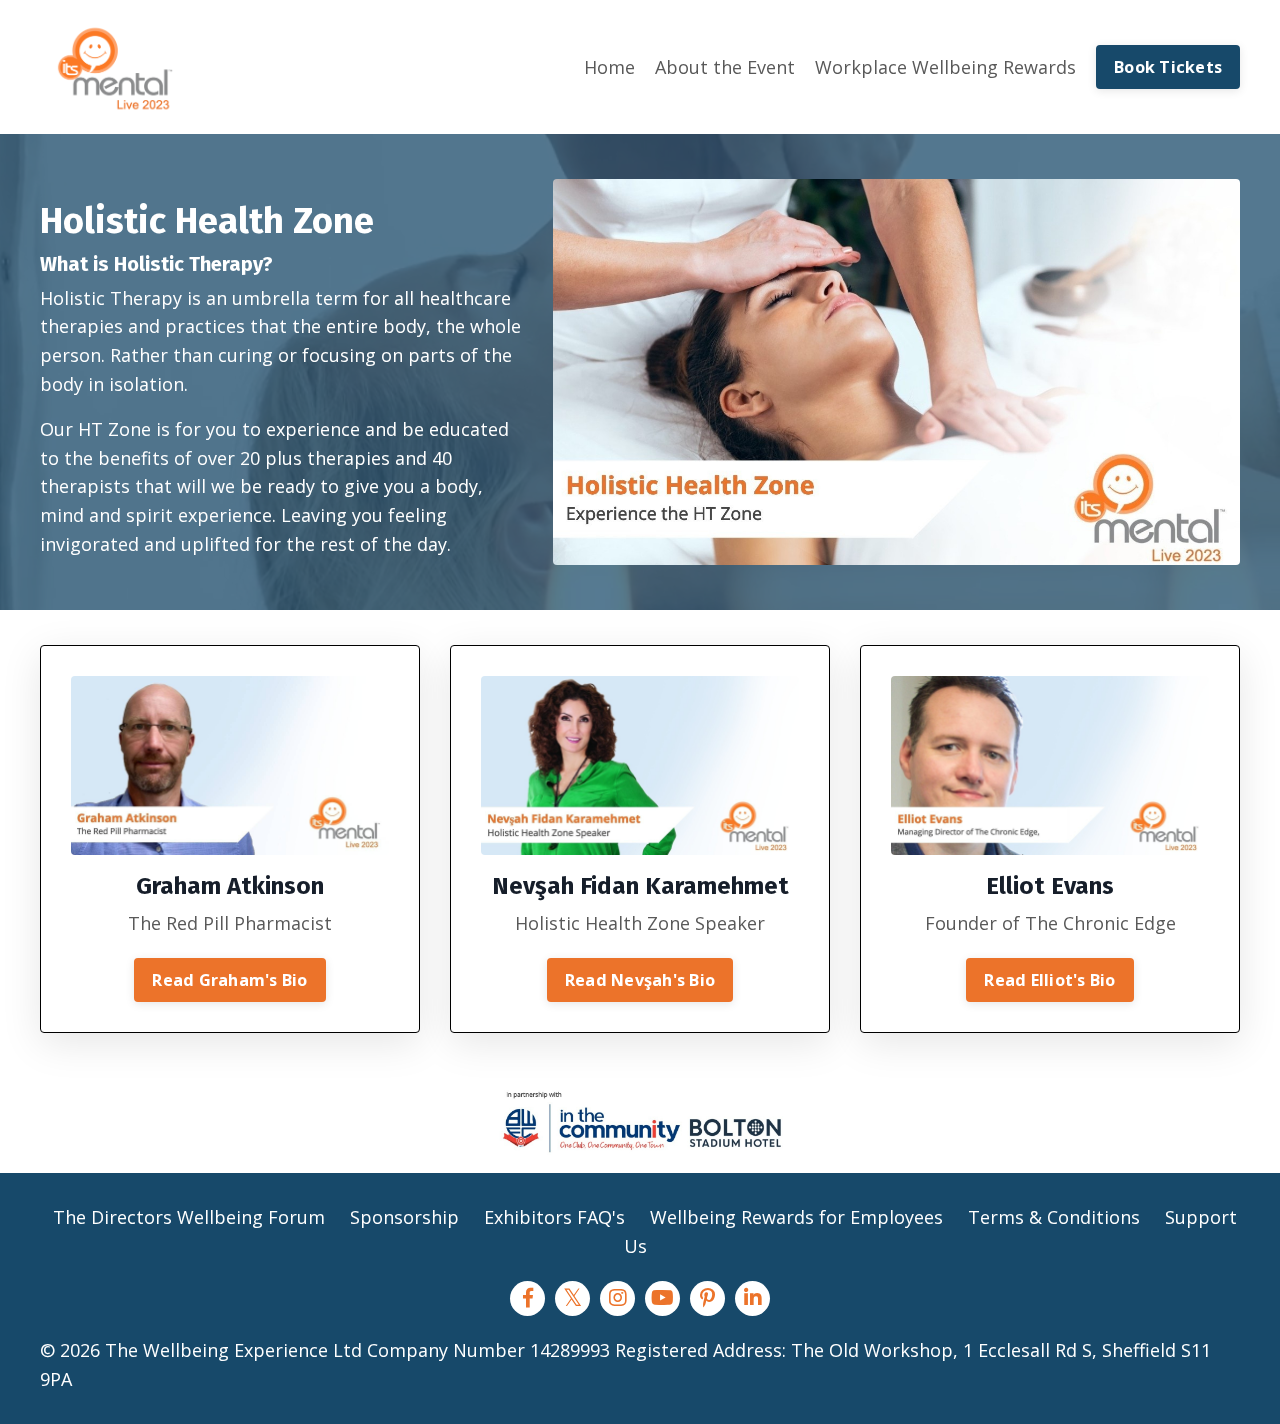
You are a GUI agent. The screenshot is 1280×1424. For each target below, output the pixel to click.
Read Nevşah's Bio (640, 980)
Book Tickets (1168, 67)
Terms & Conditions (1054, 1217)
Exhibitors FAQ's (557, 1217)
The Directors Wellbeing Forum (189, 1217)
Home (609, 67)
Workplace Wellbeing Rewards (945, 67)
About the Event (725, 67)
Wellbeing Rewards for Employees (796, 1217)
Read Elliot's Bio (1049, 980)
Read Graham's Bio (229, 980)
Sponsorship (404, 1217)
